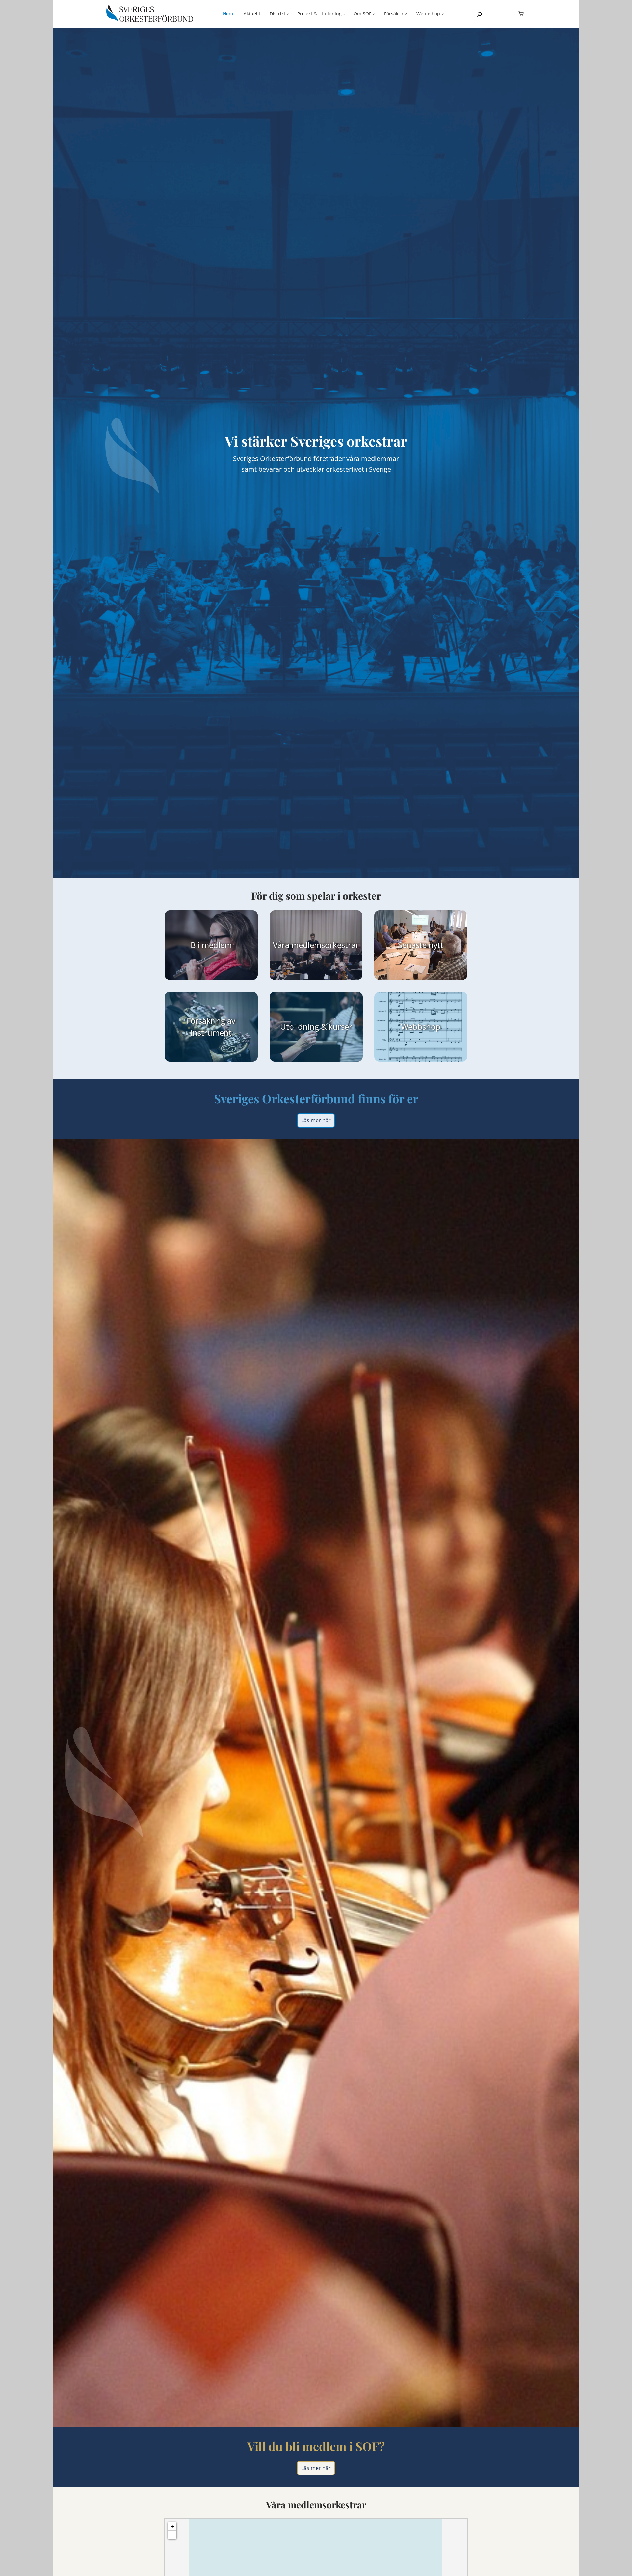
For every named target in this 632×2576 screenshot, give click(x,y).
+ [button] (172, 2526)
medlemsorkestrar (325, 945)
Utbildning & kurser (316, 1027)
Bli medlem (211, 945)
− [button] (172, 2535)
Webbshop (421, 1027)
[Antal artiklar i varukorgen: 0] (521, 14)
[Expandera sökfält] (479, 14)
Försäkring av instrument (211, 1027)
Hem (228, 14)
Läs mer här (316, 1120)
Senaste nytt (421, 945)
